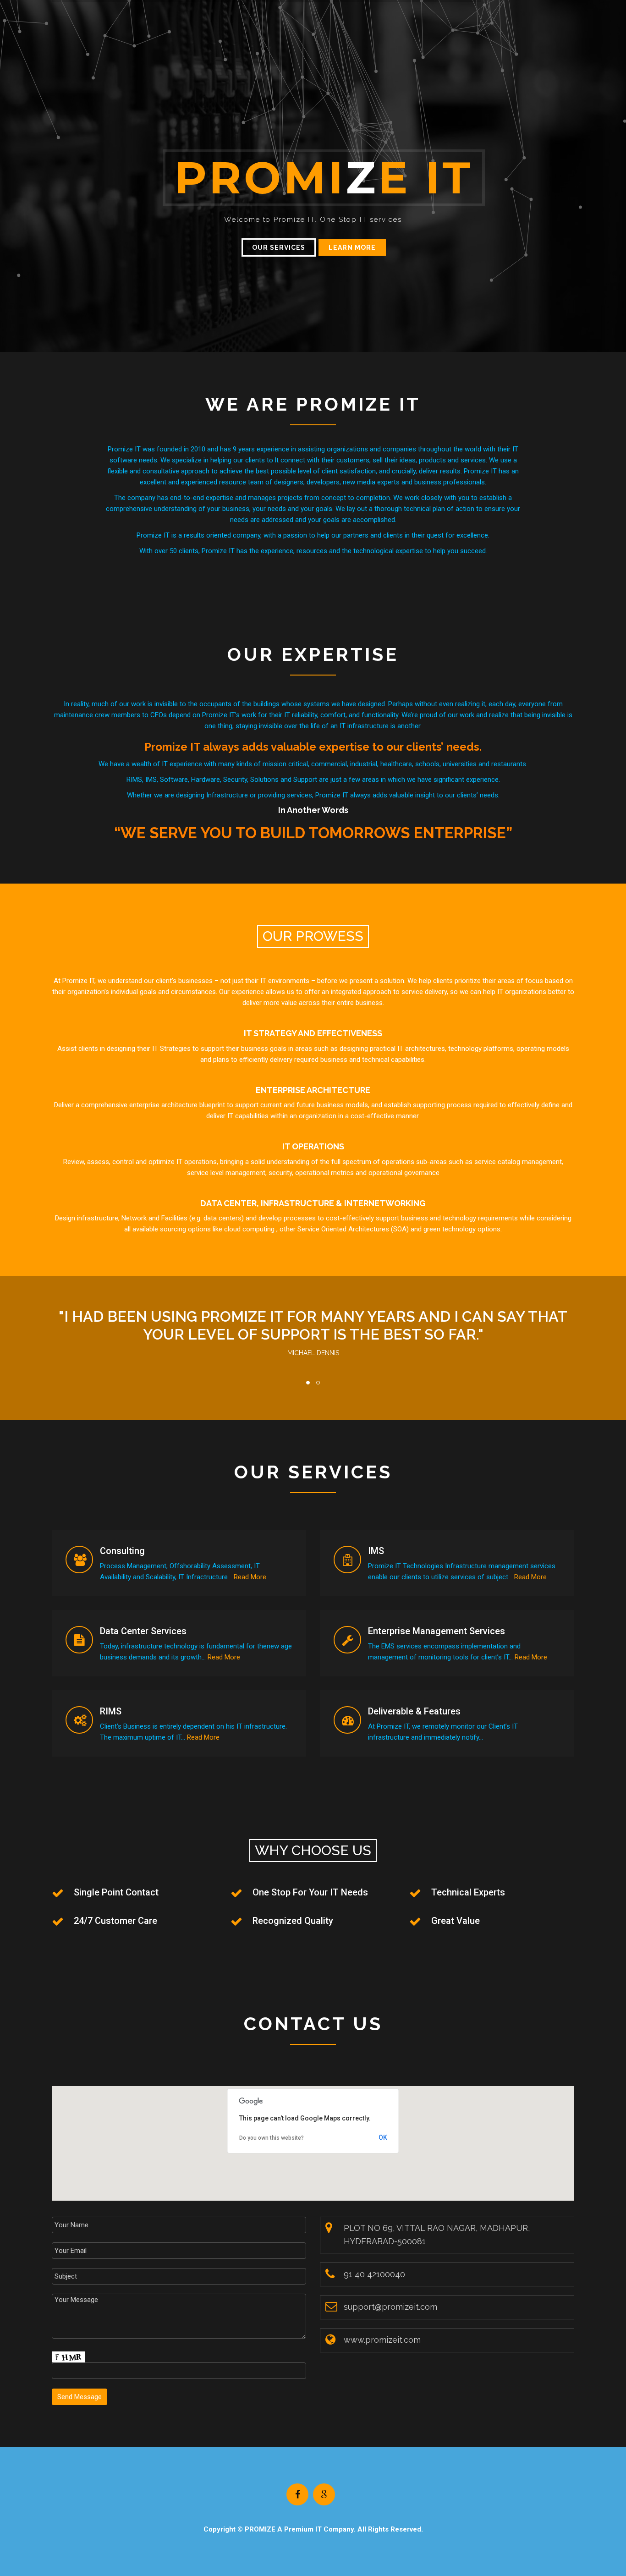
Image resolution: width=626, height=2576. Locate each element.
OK (383, 2137)
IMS (376, 1551)
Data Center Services (143, 1631)
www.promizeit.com (382, 2340)
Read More (250, 1577)
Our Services (279, 247)
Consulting (122, 1551)
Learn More (352, 247)
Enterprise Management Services (437, 1631)
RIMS (111, 1711)
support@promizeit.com (390, 2307)
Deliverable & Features (414, 1711)
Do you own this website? (272, 2138)
